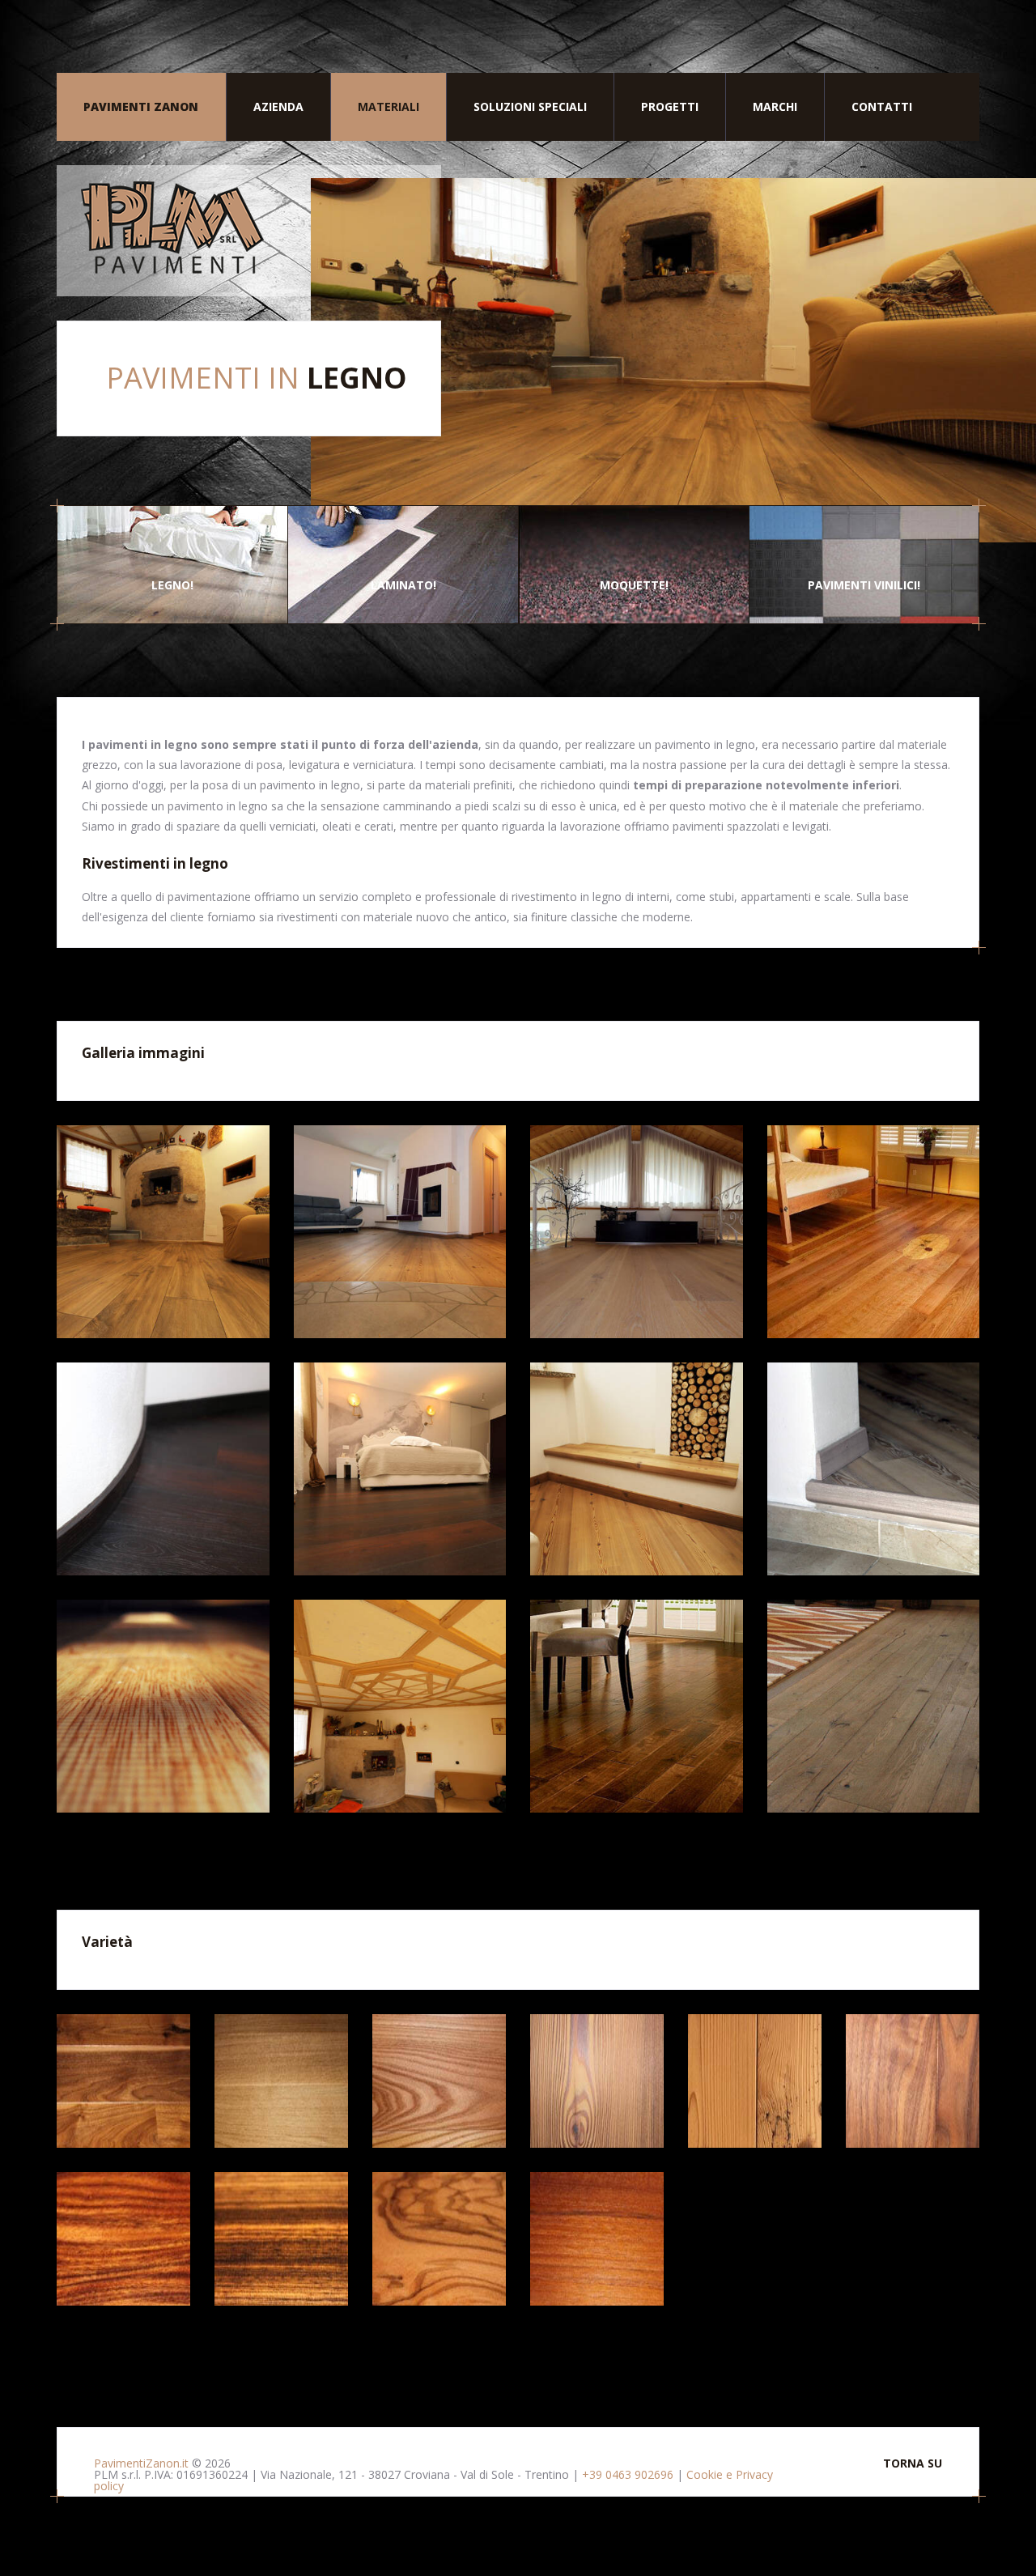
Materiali (388, 106)
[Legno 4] (874, 1232)
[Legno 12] (874, 1706)
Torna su (913, 2463)
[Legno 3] (637, 1232)
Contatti (882, 106)
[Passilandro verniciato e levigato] (123, 2239)
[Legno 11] (637, 1706)
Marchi (775, 106)
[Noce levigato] (913, 2081)
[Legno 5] (163, 1469)
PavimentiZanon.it (141, 2463)
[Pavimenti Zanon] (249, 231)
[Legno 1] (163, 1232)
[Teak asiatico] (597, 2239)
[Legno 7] (637, 1469)
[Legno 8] (874, 1469)
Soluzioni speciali (530, 106)
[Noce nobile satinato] (123, 2081)
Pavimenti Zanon (141, 106)
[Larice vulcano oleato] (597, 2081)
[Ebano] (281, 2239)
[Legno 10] (400, 1706)
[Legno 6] (400, 1469)
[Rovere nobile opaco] (281, 2081)
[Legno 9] (163, 1706)
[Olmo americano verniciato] (439, 2081)
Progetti (670, 106)
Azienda (278, 106)
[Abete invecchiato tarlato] (755, 2081)
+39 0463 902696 (628, 2474)
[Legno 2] (400, 1232)
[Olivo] (439, 2239)
